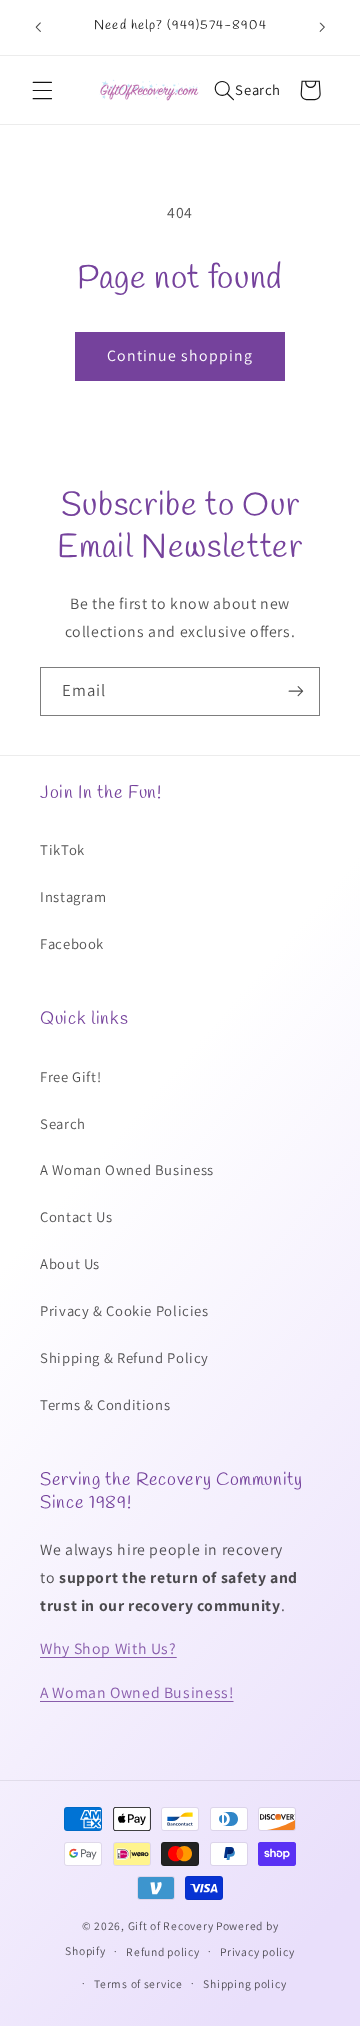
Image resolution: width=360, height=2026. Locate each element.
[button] (42, 90)
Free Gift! (70, 1076)
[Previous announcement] (38, 27)
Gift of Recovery (171, 1925)
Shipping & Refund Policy (124, 1357)
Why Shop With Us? (108, 1648)
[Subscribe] (296, 691)
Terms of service (138, 1983)
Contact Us (76, 1216)
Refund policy (163, 1951)
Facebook (72, 943)
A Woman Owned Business (127, 1169)
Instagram (73, 896)
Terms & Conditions (105, 1404)
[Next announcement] (322, 27)
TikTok (62, 849)
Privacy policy (257, 1951)
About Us (70, 1263)
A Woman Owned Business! (137, 1692)
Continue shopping (180, 355)
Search (63, 1123)
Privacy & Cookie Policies (124, 1310)
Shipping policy (244, 1983)
